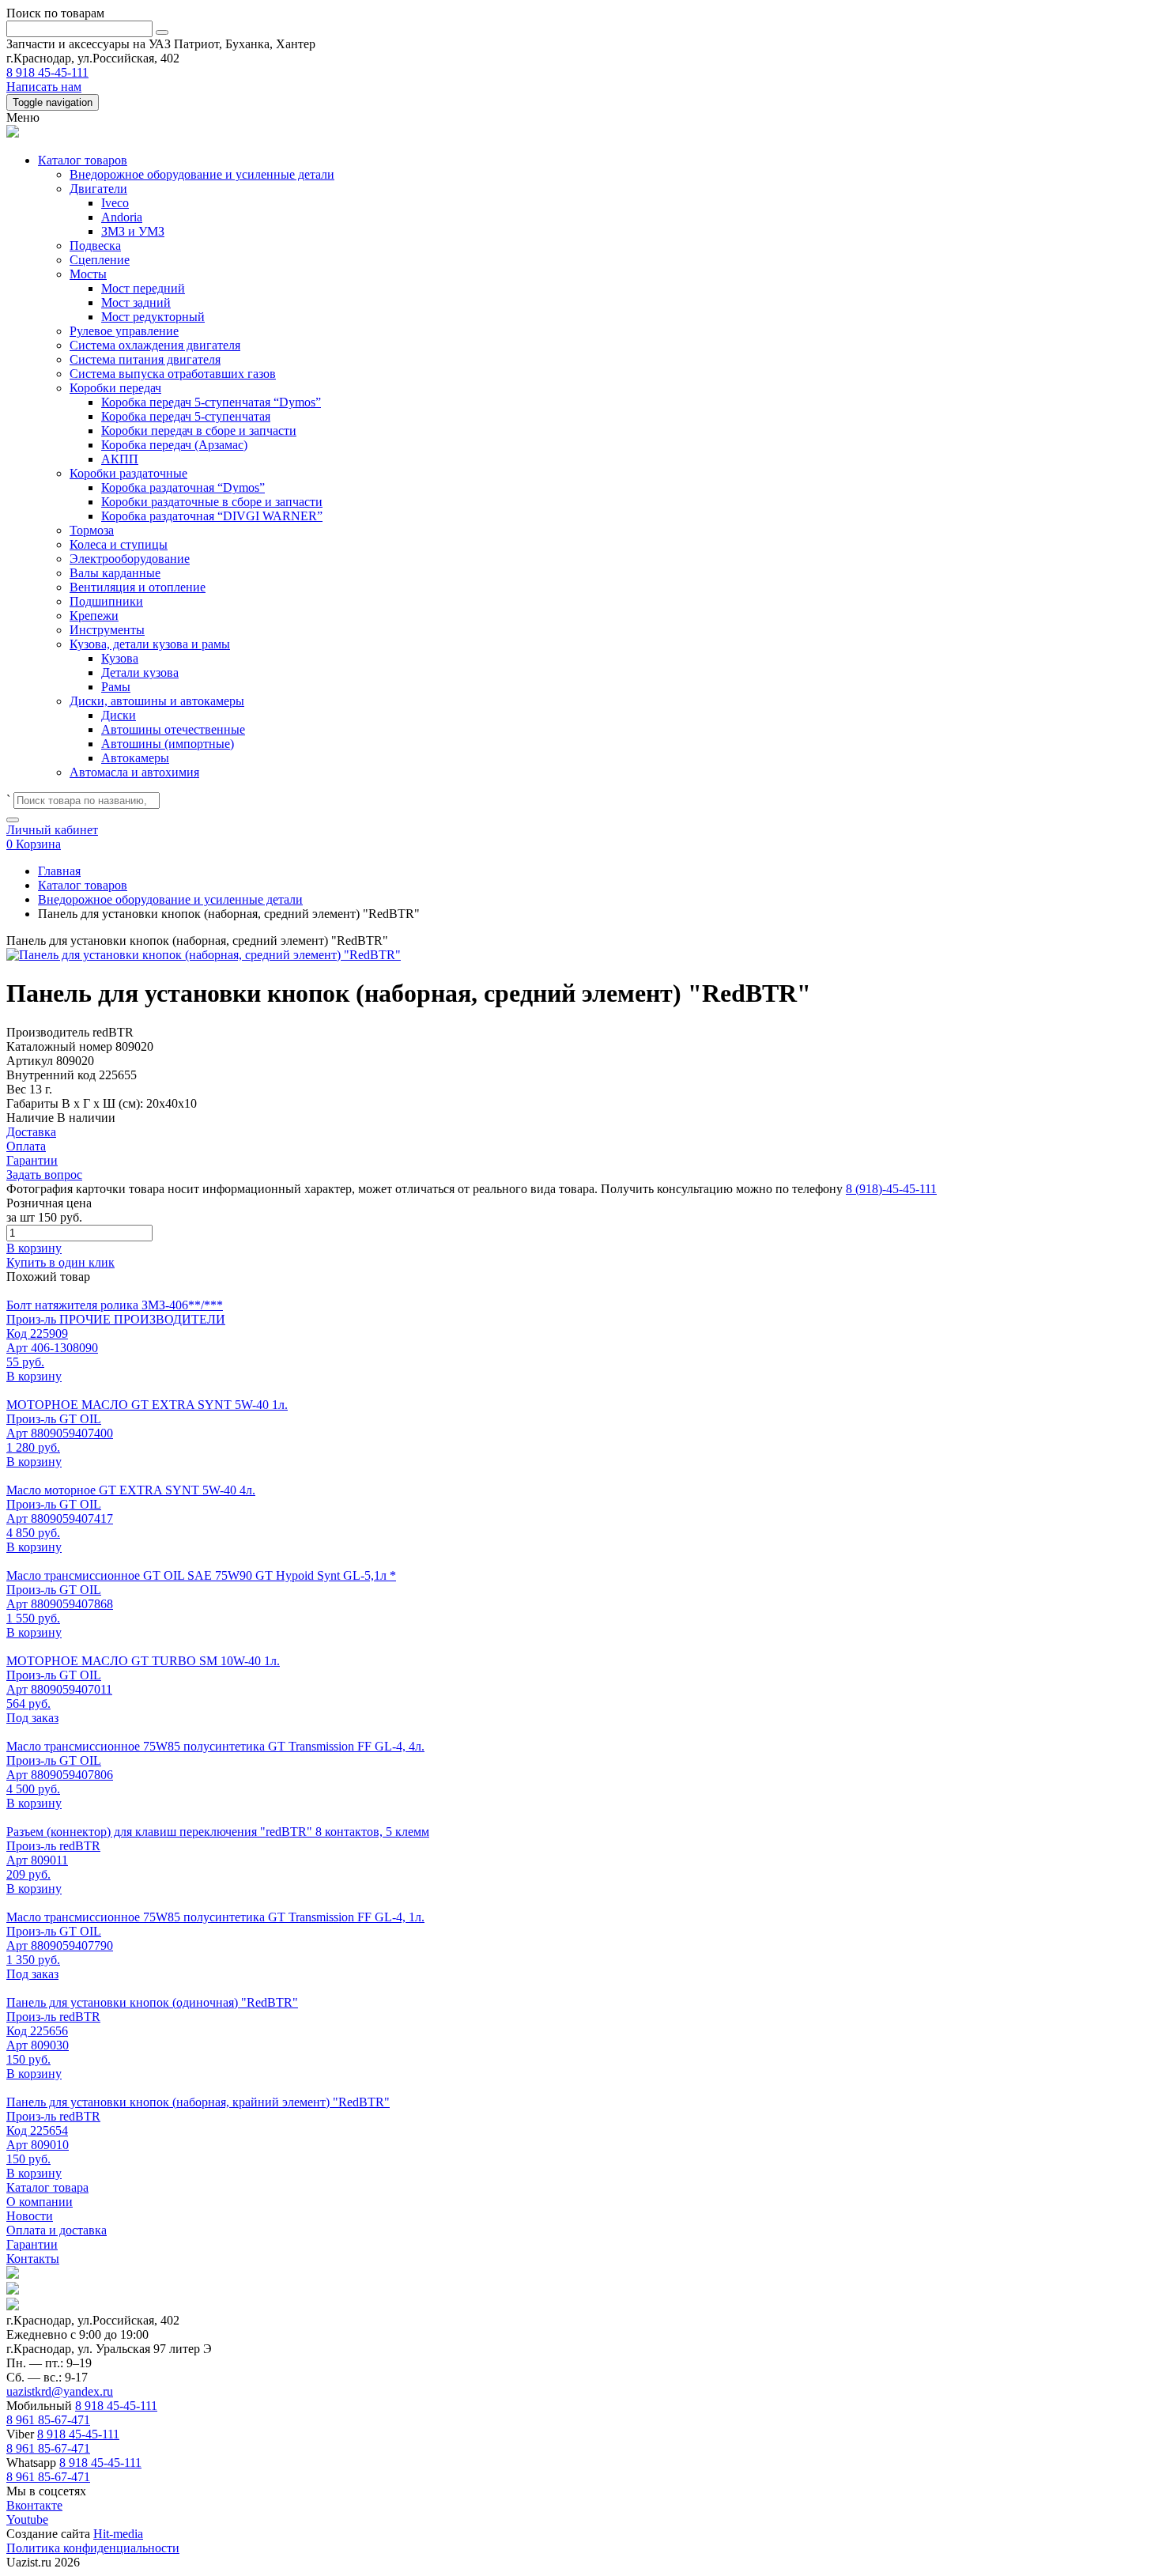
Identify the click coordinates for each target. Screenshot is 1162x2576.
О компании (40, 2202)
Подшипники (106, 601)
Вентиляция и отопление (138, 587)
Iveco (115, 203)
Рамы (116, 687)
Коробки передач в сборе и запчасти (199, 431)
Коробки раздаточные (128, 473)
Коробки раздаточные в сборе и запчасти (212, 502)
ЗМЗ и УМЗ (133, 231)
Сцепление (100, 260)
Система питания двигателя (145, 359)
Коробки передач (115, 388)
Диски (119, 715)
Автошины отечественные (173, 729)
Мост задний (136, 302)
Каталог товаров (83, 160)
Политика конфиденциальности (93, 2548)
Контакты (33, 2259)
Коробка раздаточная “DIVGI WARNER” (212, 516)
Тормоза (92, 530)
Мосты (88, 274)
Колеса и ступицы (119, 544)
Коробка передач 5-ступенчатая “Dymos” (211, 402)
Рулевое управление (124, 331)
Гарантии (32, 2244)
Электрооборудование (130, 559)
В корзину (34, 1248)
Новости (30, 2216)
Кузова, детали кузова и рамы (150, 644)
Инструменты (107, 630)
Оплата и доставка (57, 2230)
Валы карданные (115, 573)
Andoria (122, 217)
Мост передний (143, 288)
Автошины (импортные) (168, 744)
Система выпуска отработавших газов (173, 374)
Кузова (120, 658)
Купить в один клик (60, 1262)
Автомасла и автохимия (134, 772)
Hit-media (118, 2534)
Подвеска (95, 246)
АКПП (120, 459)
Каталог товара (47, 2187)
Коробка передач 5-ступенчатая (186, 416)
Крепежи (94, 616)
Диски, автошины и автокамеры (157, 701)
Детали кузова (140, 672)
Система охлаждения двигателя (155, 345)
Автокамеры (135, 758)
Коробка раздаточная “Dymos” (183, 487)
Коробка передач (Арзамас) (174, 445)
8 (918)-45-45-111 (891, 1189)
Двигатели (98, 189)
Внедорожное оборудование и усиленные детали (202, 174)
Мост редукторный (153, 317)
